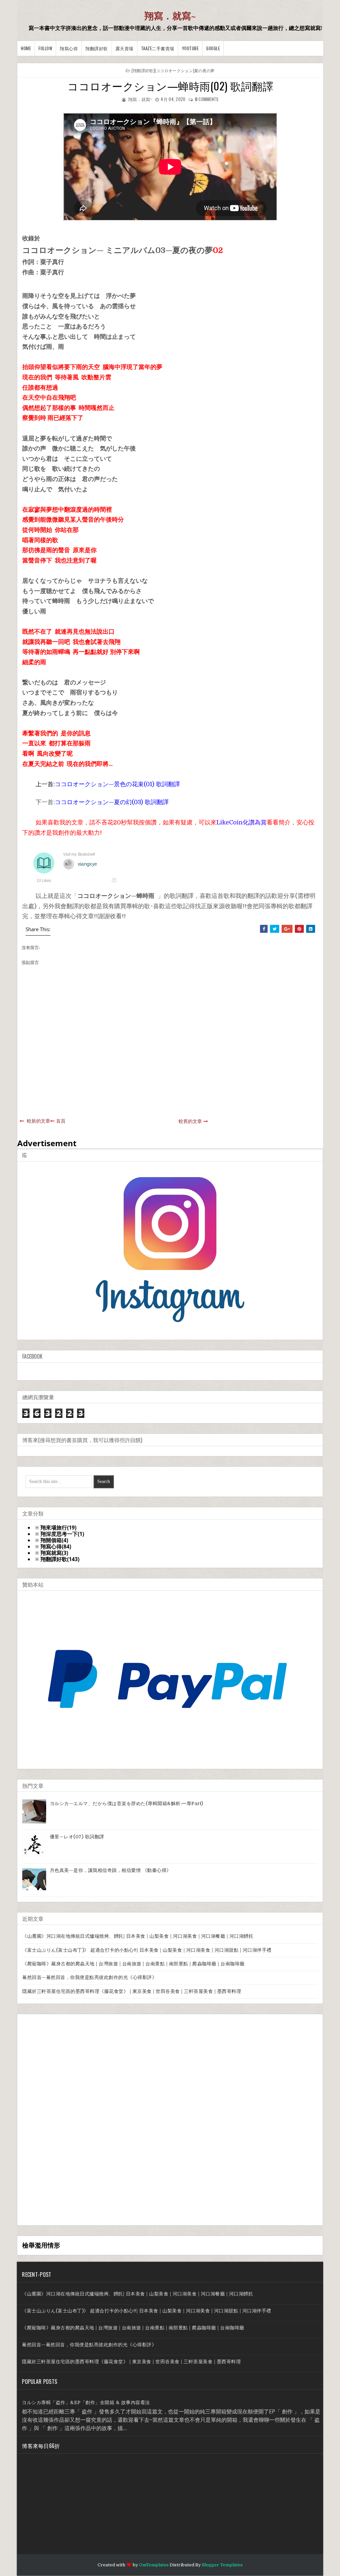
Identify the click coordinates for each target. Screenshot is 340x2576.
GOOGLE (213, 48)
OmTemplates (154, 2565)
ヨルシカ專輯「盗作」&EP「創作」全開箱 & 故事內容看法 (86, 2402)
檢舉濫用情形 (41, 2245)
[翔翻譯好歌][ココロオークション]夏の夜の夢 (173, 70)
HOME (26, 48)
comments (207, 99)
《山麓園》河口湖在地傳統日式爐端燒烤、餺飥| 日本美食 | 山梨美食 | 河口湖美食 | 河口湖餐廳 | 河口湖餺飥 (138, 1936)
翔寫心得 (69, 48)
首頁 (61, 1121)
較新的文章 (39, 1121)
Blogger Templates (222, 2565)
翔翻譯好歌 (97, 48)
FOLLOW (45, 48)
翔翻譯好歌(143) (60, 1559)
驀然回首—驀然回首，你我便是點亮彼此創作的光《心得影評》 (89, 1977)
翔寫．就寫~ (170, 16)
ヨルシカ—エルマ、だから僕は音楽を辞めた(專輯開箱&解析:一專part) (127, 1803)
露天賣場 (125, 48)
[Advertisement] (72, 2119)
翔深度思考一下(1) (62, 1534)
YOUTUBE (190, 48)
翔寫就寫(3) (54, 1553)
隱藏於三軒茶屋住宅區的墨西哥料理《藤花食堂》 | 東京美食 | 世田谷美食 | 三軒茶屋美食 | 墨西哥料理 (132, 1991)
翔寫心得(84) (56, 1547)
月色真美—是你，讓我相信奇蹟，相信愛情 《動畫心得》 (111, 1870)
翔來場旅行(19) (58, 1528)
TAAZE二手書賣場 (158, 48)
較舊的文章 (190, 1121)
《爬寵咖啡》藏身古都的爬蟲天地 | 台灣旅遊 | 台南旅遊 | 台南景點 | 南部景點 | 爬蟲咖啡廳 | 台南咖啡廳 (133, 1964)
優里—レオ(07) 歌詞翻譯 (77, 1837)
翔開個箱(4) (54, 1540)
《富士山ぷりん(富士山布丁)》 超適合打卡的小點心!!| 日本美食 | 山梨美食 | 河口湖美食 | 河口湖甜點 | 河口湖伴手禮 (147, 1950)
